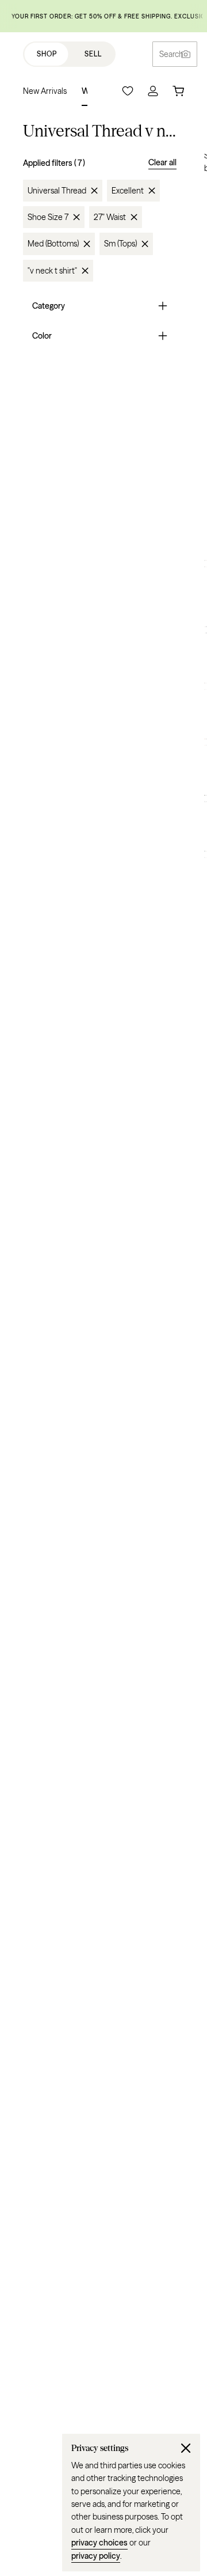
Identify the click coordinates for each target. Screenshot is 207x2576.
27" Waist (110, 217)
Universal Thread (57, 191)
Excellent (128, 191)
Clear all (162, 162)
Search (171, 54)
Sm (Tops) (120, 244)
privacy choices (99, 2543)
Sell (93, 54)
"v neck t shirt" (52, 271)
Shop (47, 54)
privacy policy (96, 2556)
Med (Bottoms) (53, 244)
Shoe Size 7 (48, 217)
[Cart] (178, 91)
